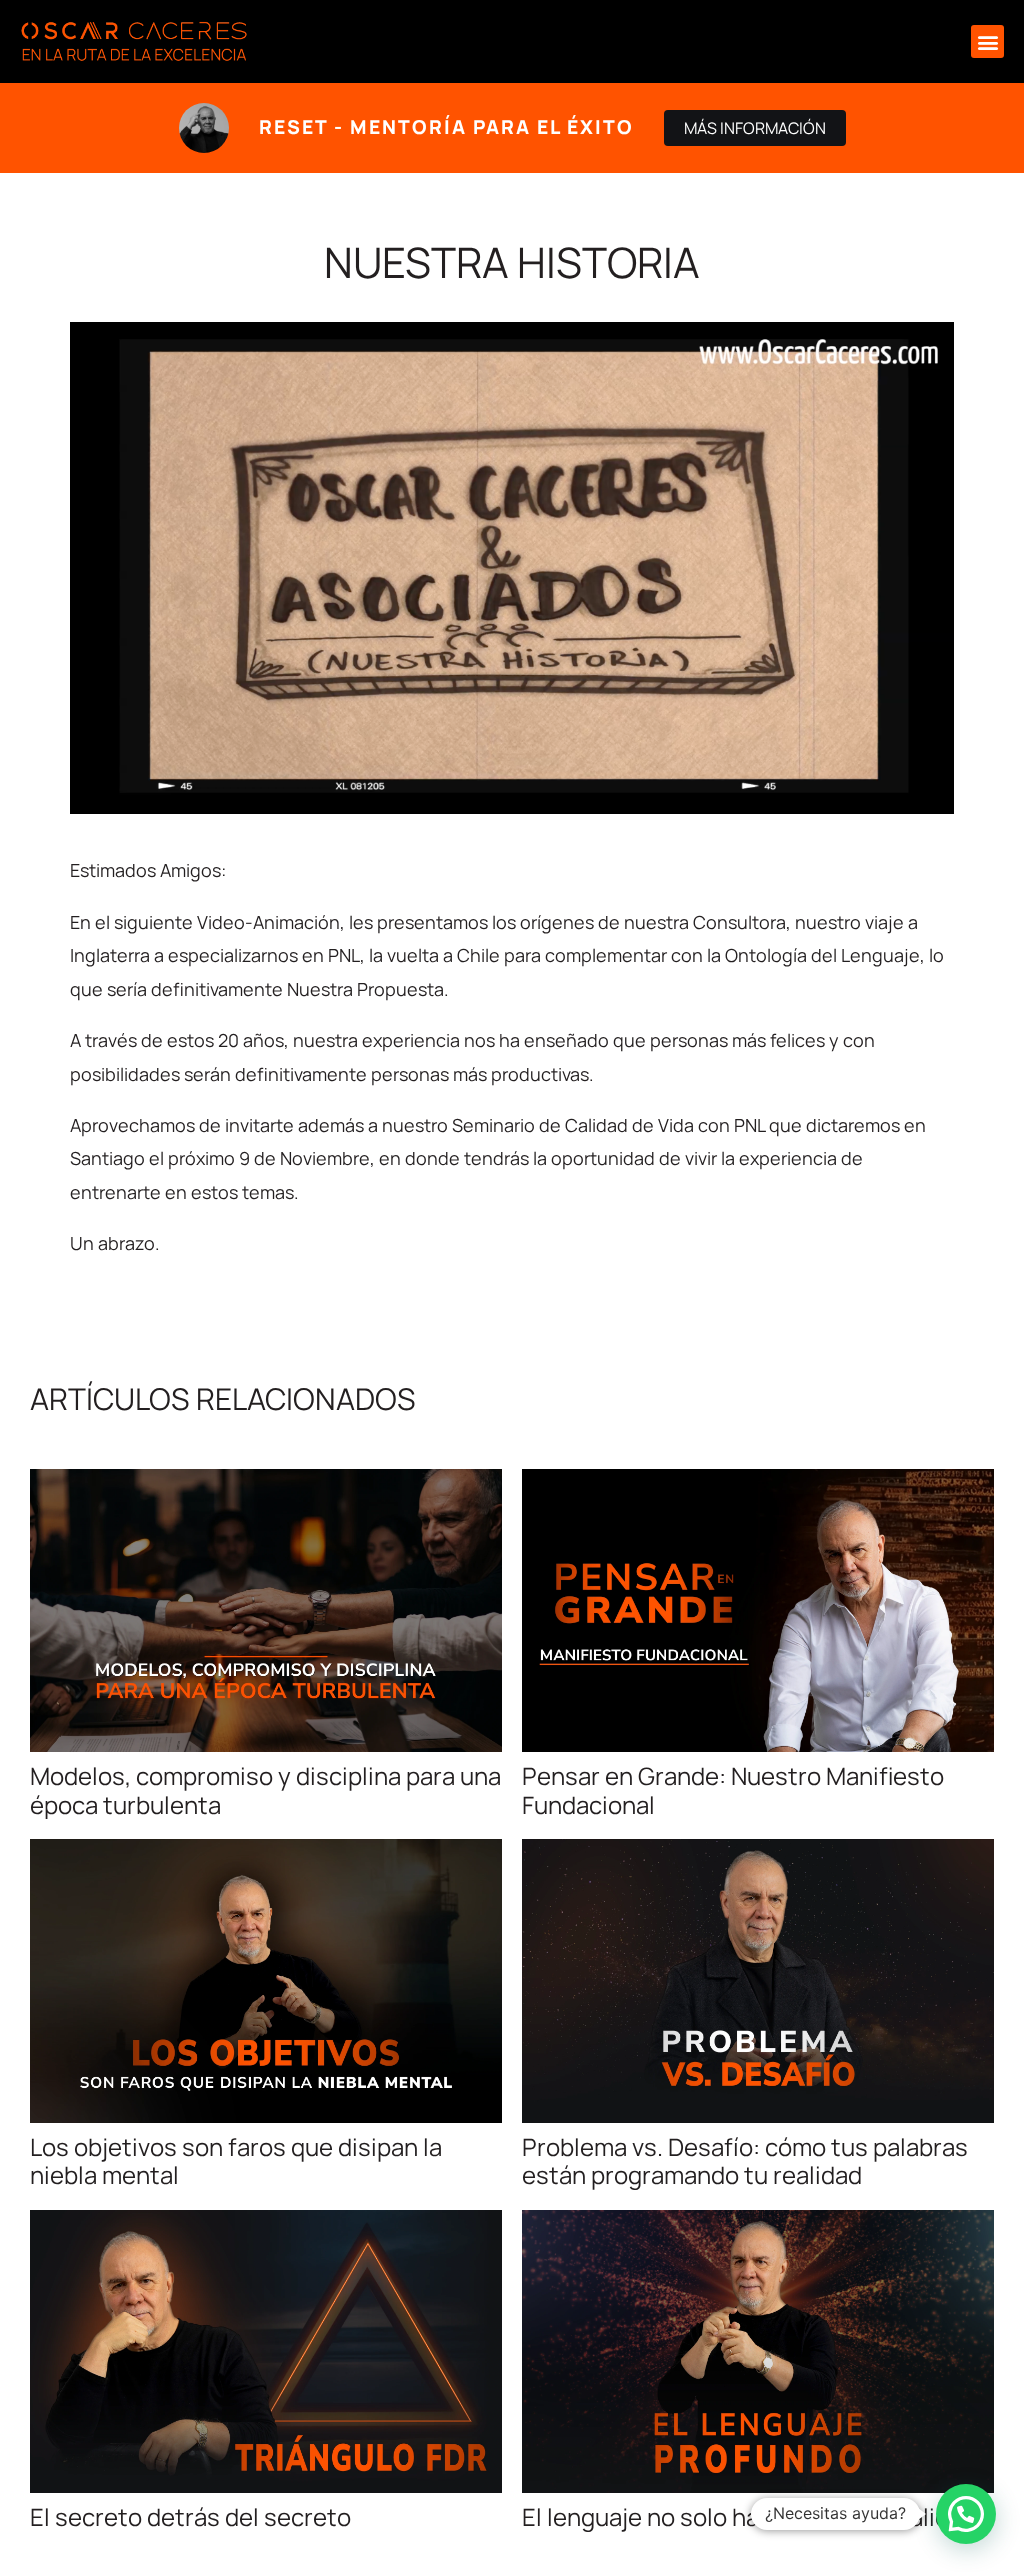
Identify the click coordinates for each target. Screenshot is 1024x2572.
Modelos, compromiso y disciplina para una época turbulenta (265, 1790)
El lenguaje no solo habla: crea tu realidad (749, 2516)
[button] (987, 41)
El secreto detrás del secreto (190, 2516)
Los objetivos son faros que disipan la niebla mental (236, 2161)
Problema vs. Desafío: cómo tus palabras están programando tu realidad (745, 2161)
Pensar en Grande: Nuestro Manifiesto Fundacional (733, 1790)
